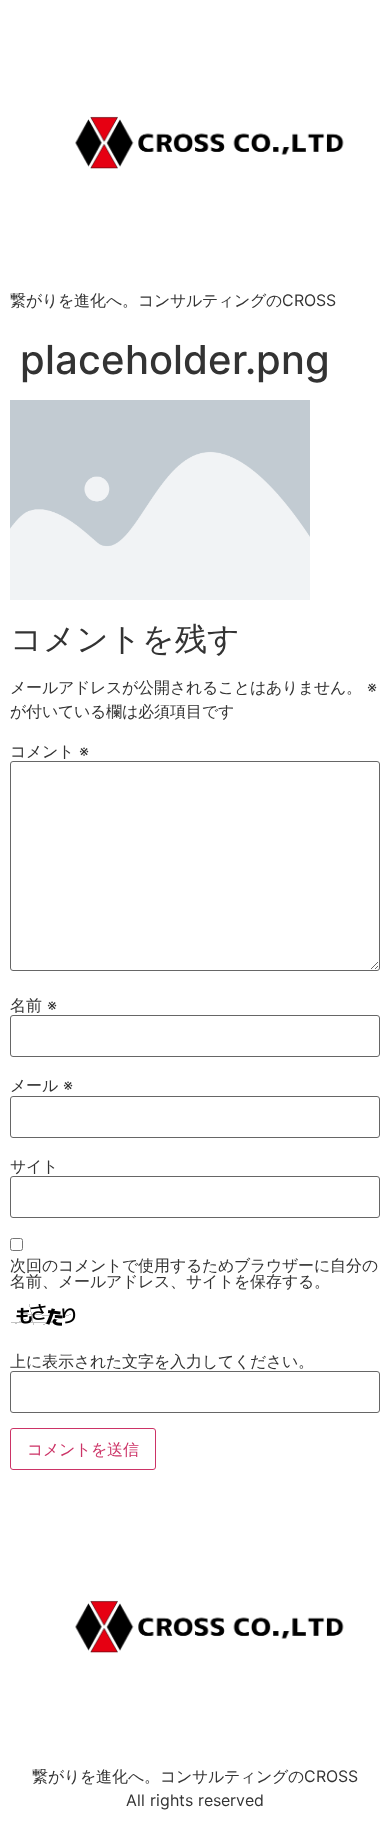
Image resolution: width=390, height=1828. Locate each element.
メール (41, 1085)
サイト (34, 1166)
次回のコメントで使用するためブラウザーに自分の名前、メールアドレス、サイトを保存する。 (194, 1273)
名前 (33, 1005)
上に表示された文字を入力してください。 (162, 1361)
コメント (49, 751)
